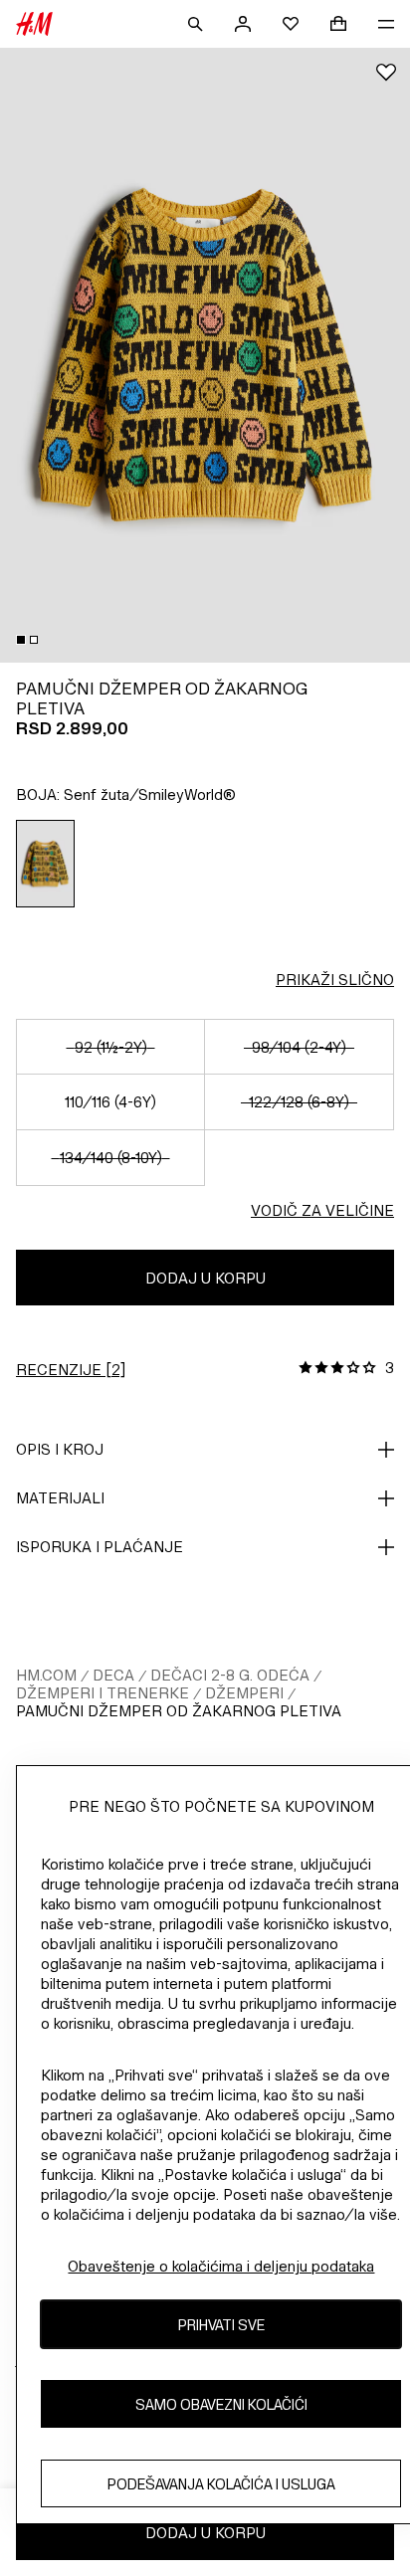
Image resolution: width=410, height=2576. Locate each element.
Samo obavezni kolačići (221, 2404)
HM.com (46, 1675)
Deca (113, 1675)
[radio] (46, 864)
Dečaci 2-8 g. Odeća (230, 1675)
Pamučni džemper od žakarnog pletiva (179, 1711)
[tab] (21, 640)
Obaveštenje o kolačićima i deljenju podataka (221, 2266)
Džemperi (244, 1693)
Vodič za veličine (322, 1210)
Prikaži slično (335, 980)
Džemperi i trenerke (102, 1693)
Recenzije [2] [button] (71, 1370)
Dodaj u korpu (205, 1278)
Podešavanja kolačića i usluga (221, 2484)
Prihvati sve (221, 2325)
